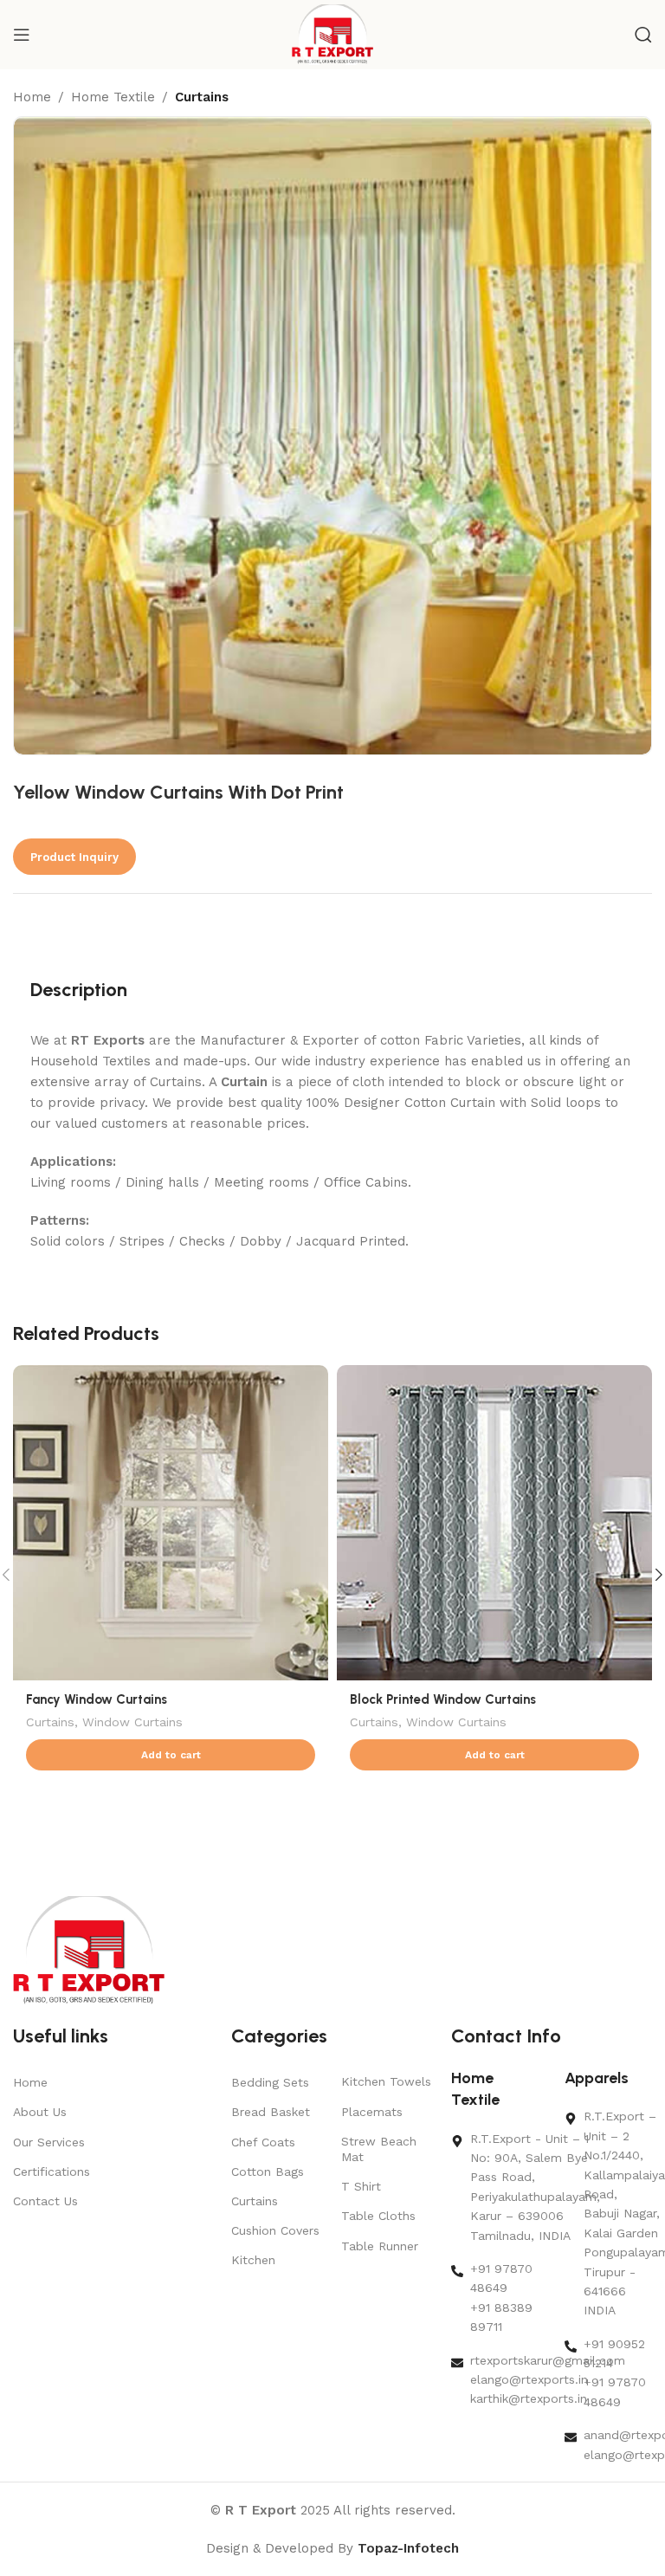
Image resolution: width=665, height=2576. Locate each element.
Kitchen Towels (386, 2081)
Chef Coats (263, 2142)
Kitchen (253, 2260)
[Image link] (89, 1951)
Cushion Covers (275, 2230)
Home (32, 97)
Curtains (202, 97)
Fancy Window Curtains (97, 1699)
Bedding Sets (270, 2082)
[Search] (643, 35)
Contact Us (45, 2201)
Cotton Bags (268, 2171)
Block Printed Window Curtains (443, 1699)
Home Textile (113, 97)
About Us (40, 2112)
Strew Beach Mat (379, 2149)
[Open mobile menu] (22, 35)
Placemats (372, 2112)
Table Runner (380, 2246)
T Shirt (361, 2186)
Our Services (49, 2142)
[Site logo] (333, 34)
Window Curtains (132, 1722)
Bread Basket (271, 2112)
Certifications (52, 2171)
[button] (171, 1755)
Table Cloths (378, 2216)
